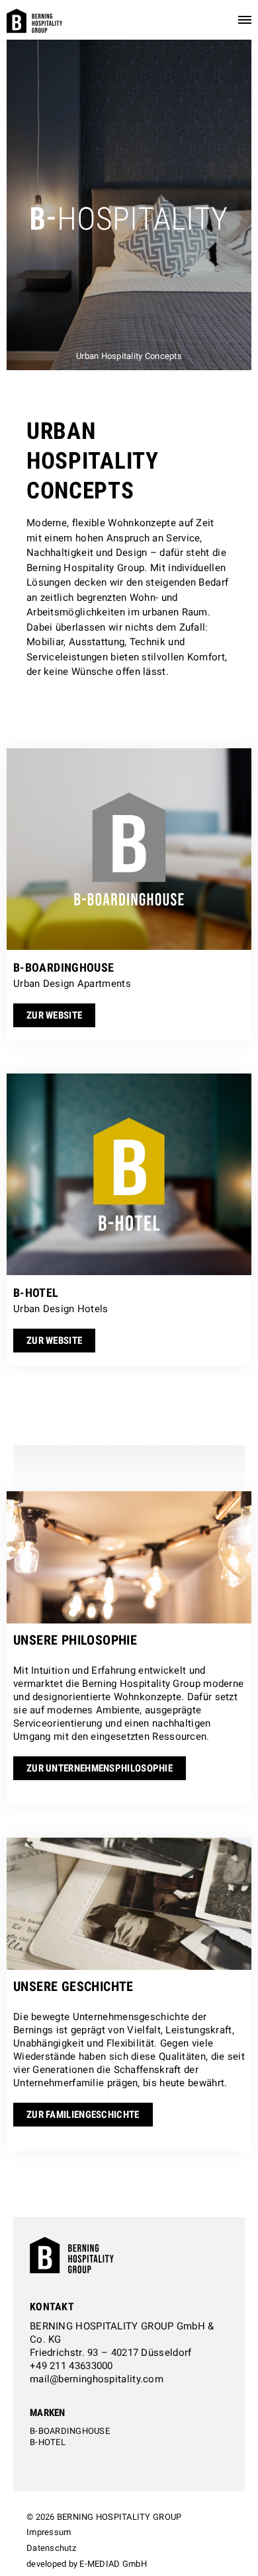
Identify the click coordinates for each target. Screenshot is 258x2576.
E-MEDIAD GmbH (113, 2564)
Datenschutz (51, 2548)
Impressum (49, 2532)
